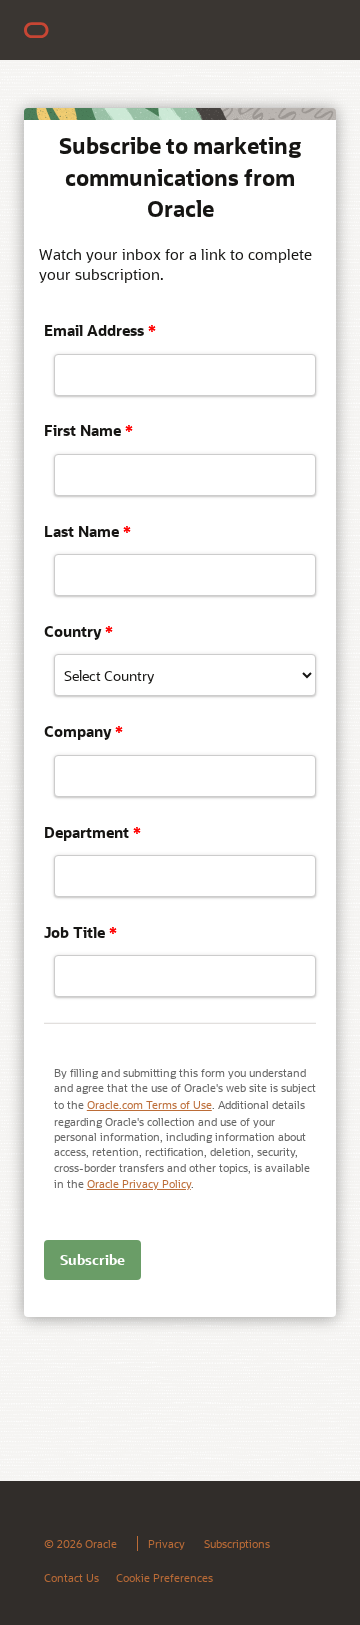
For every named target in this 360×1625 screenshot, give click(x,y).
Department (92, 832)
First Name (88, 430)
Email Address (100, 330)
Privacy (166, 1543)
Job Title (80, 932)
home (46, 30)
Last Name (87, 531)
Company (83, 731)
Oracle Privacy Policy (139, 1183)
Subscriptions (237, 1543)
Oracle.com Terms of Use (149, 1104)
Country (78, 631)
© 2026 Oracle (80, 1543)
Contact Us (71, 1577)
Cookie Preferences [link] (164, 1577)
